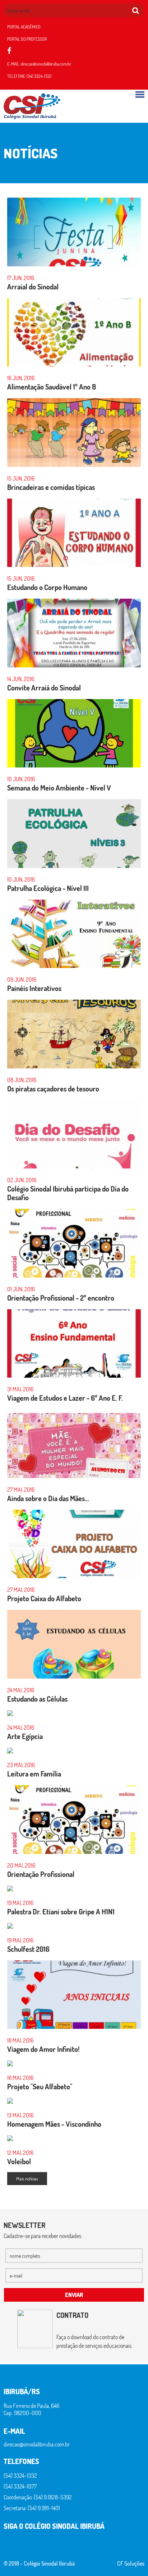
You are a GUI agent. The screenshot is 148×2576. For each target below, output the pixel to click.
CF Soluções (131, 2563)
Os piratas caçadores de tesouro (53, 1089)
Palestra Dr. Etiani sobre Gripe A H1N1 (61, 1911)
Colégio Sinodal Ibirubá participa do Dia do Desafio (68, 1193)
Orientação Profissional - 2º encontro (61, 1298)
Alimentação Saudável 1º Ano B (52, 387)
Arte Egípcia (25, 1736)
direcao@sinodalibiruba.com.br (46, 64)
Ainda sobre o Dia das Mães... (48, 1498)
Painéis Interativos (34, 988)
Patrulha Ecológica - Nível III (48, 888)
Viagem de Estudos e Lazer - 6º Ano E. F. (65, 1398)
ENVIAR (74, 2295)
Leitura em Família (34, 1774)
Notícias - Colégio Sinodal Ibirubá (32, 106)
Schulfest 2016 (28, 1949)
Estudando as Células (37, 1699)
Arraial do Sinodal (33, 287)
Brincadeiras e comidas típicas (51, 487)
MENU (140, 94)
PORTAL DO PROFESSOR (27, 39)
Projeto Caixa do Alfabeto (44, 1598)
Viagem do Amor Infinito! (43, 2049)
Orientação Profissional (41, 1874)
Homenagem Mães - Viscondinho (54, 2124)
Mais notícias (27, 2179)
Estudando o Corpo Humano (47, 587)
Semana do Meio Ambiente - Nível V (59, 788)
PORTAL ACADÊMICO (24, 27)
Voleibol (19, 2161)
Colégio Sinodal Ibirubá (49, 2563)
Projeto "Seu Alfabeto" (40, 2086)
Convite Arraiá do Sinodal (44, 688)
